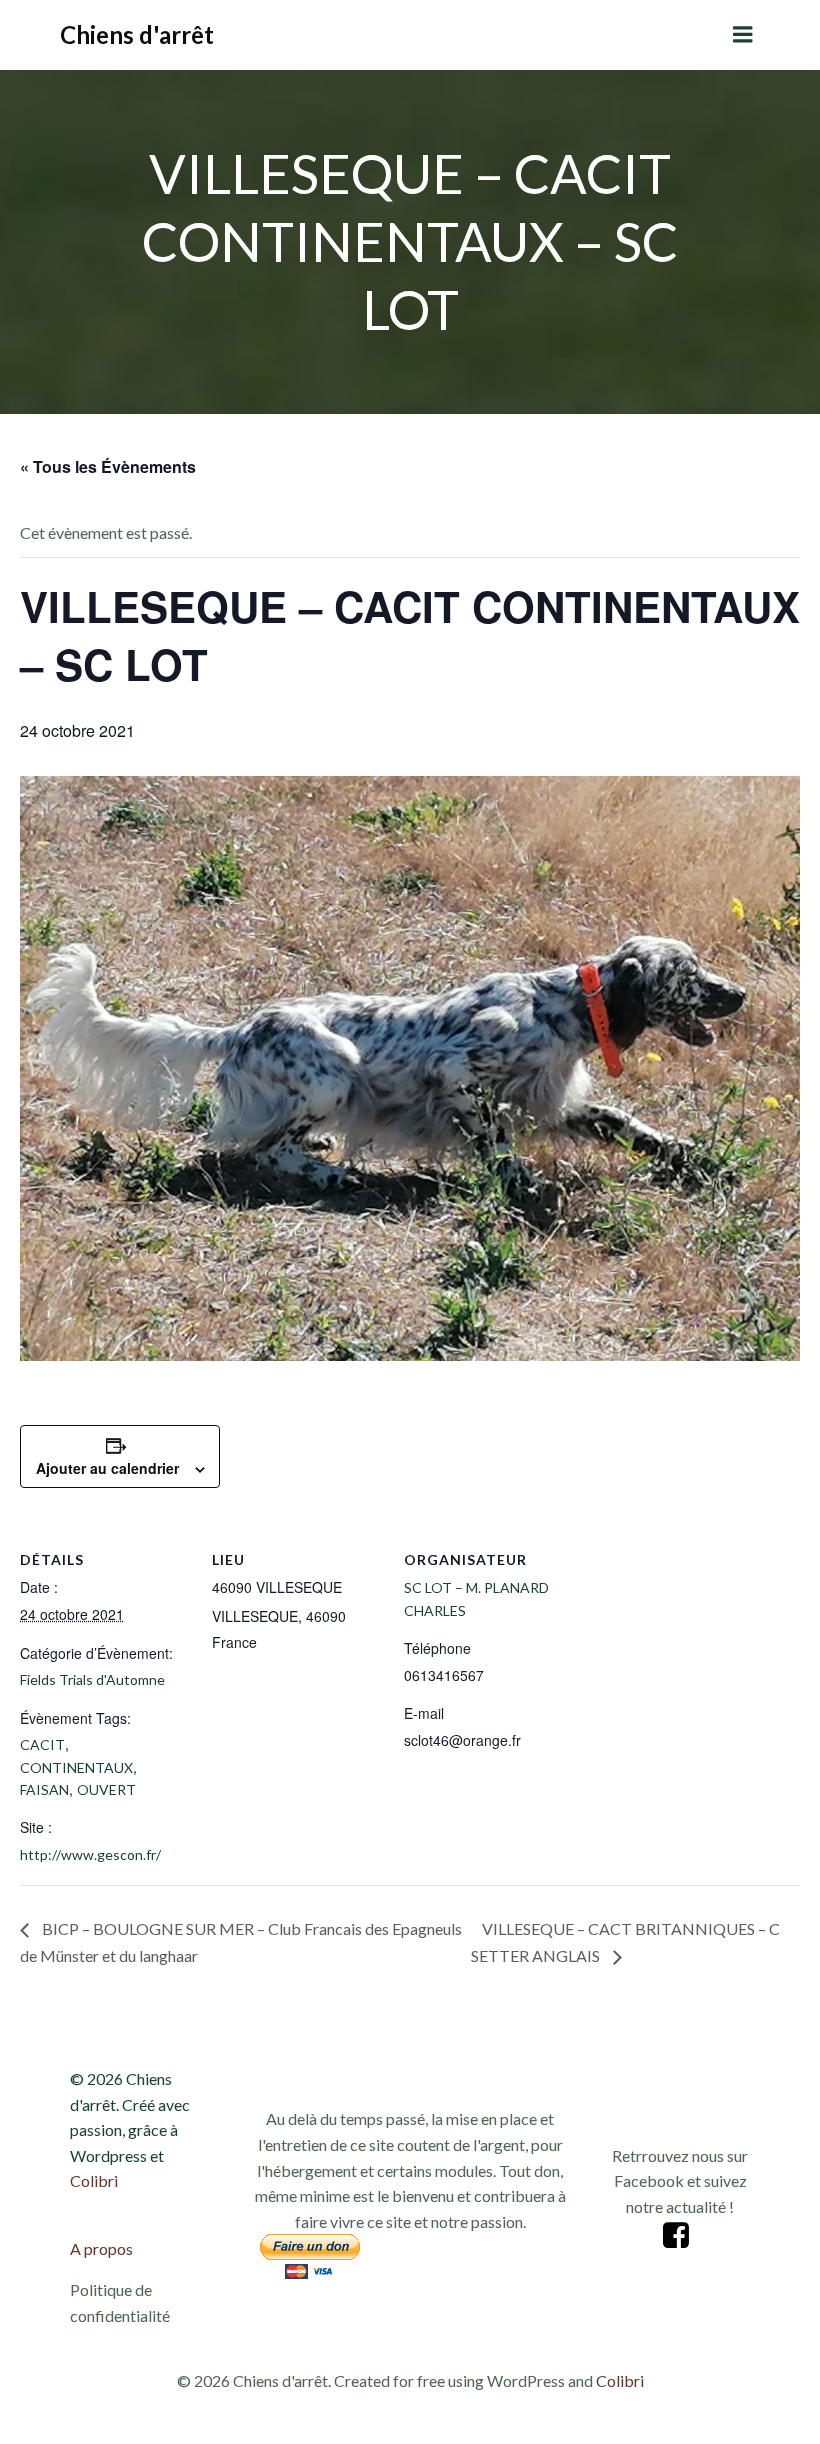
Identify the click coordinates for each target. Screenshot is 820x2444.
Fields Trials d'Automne (92, 1679)
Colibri (94, 2180)
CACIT (42, 1744)
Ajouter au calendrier (107, 1468)
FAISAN (44, 1789)
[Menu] (743, 35)
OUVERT (106, 1789)
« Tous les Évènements (108, 466)
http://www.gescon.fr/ (90, 1854)
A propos (101, 2248)
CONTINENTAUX (76, 1767)
